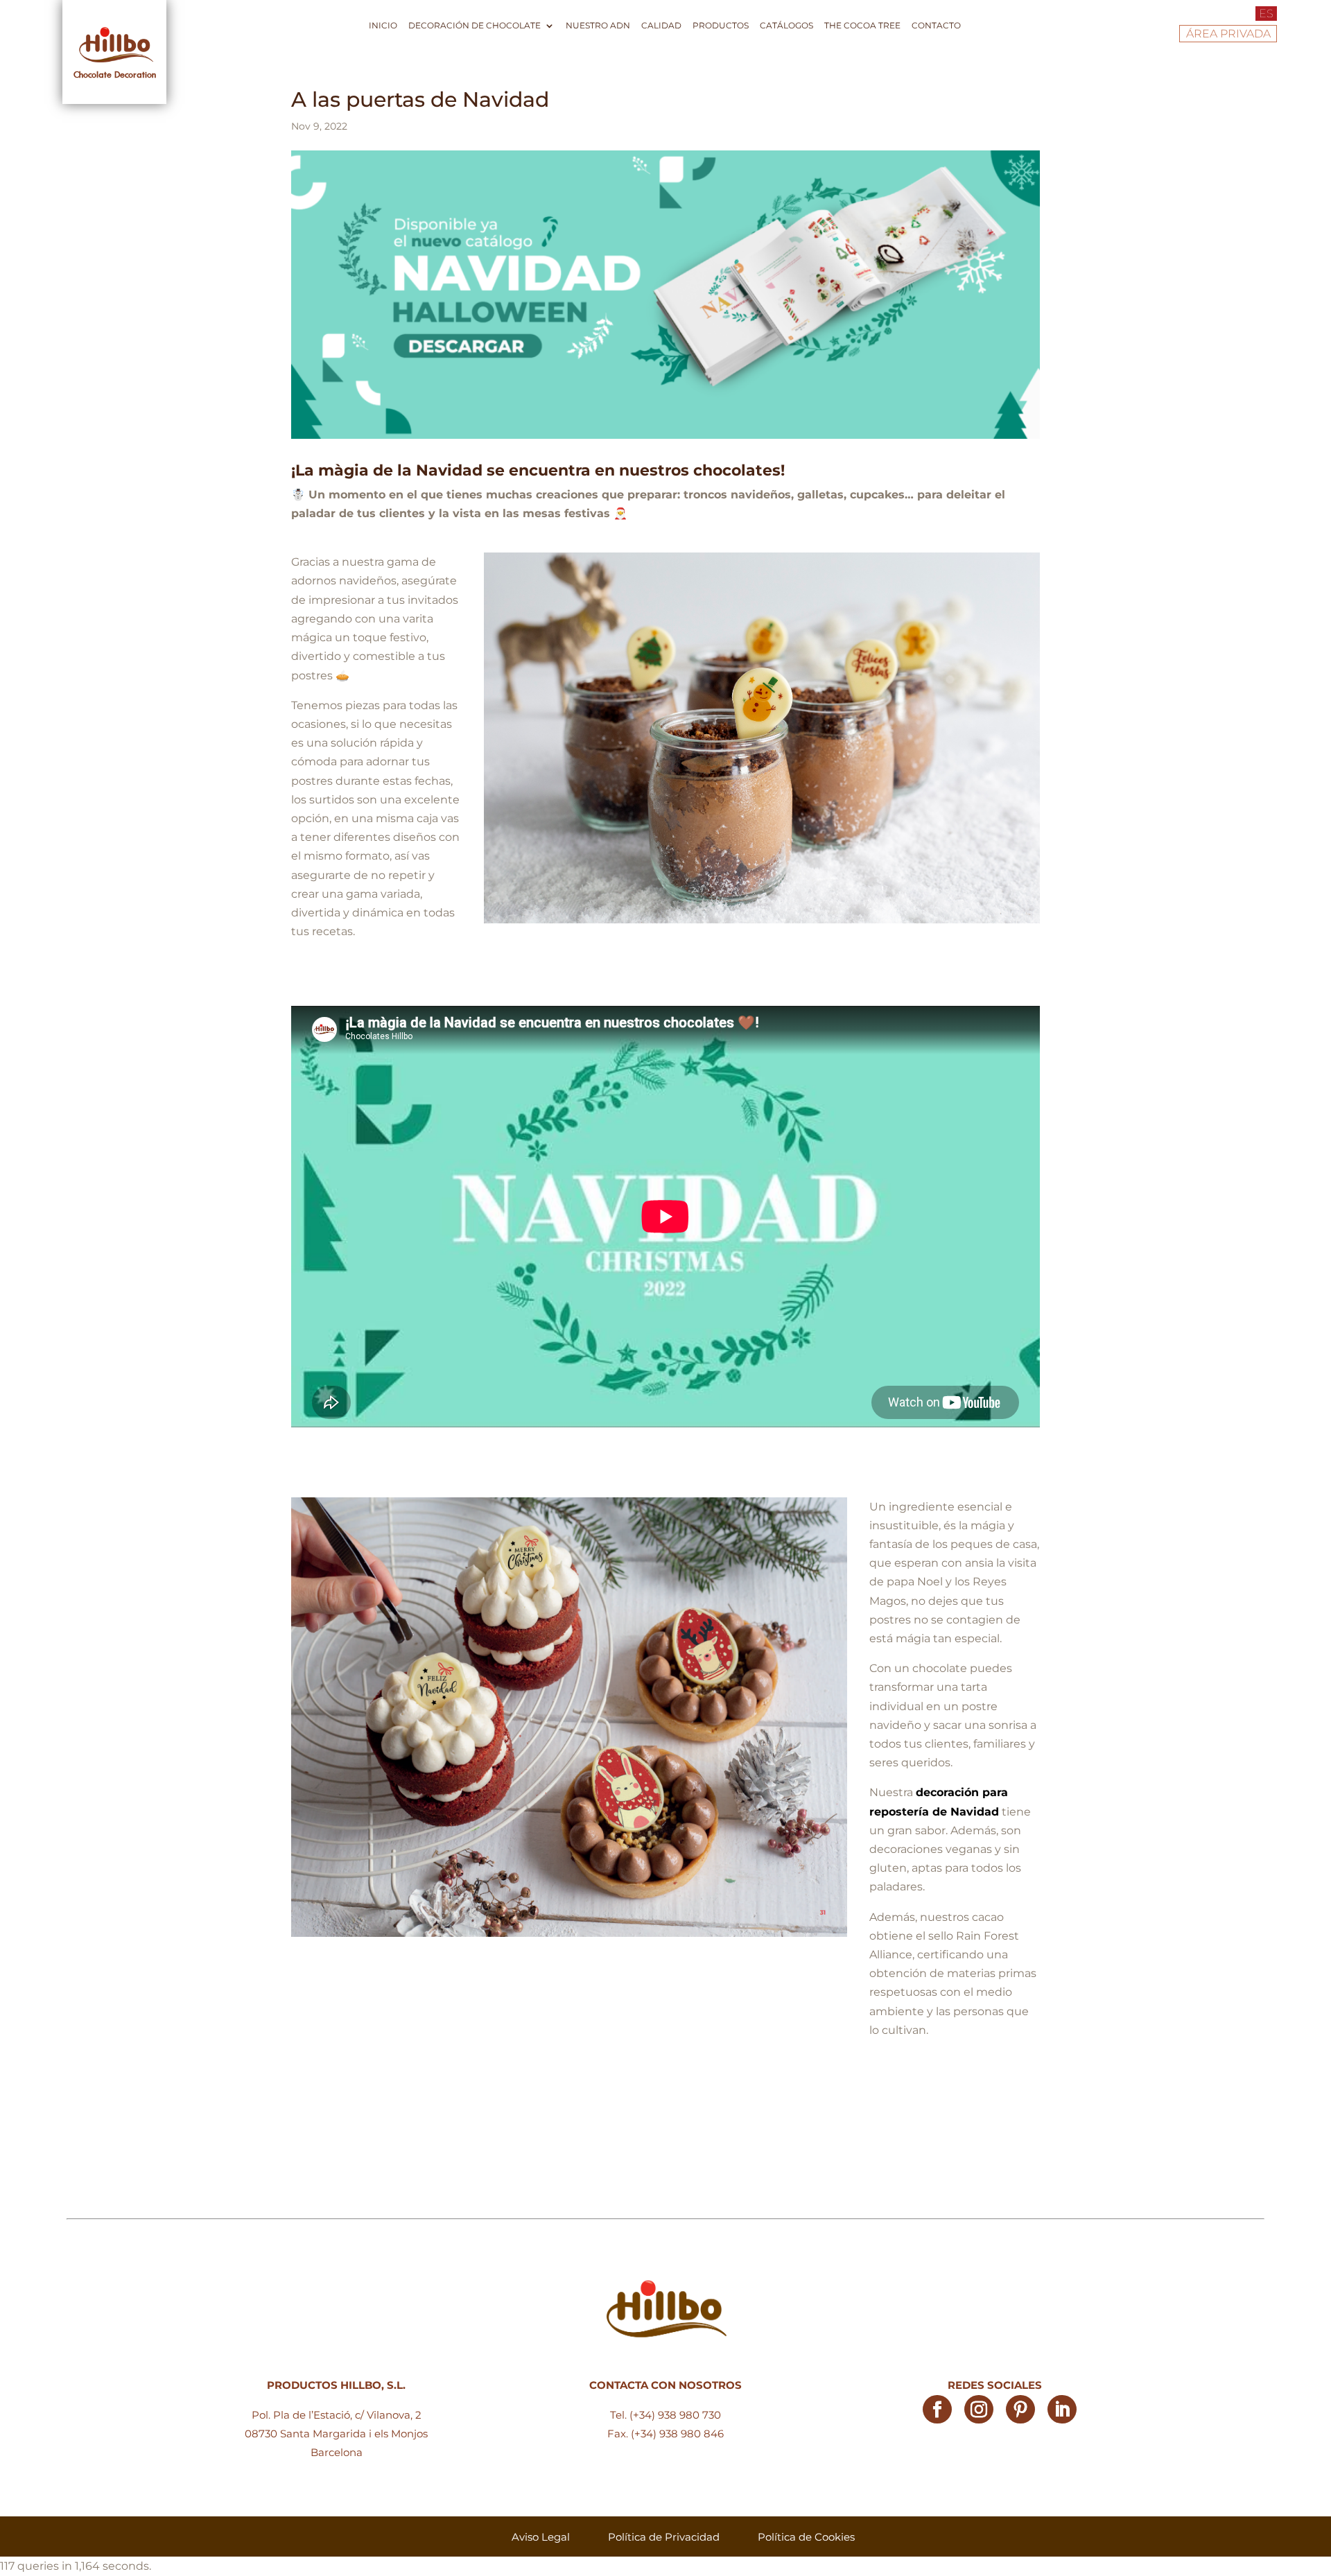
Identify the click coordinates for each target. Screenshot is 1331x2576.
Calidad (661, 26)
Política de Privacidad (664, 2537)
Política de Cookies (806, 2537)
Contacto (936, 26)
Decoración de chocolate (475, 26)
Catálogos (786, 26)
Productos (721, 26)
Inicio (383, 26)
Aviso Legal (541, 2537)
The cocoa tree (862, 26)
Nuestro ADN (598, 26)
